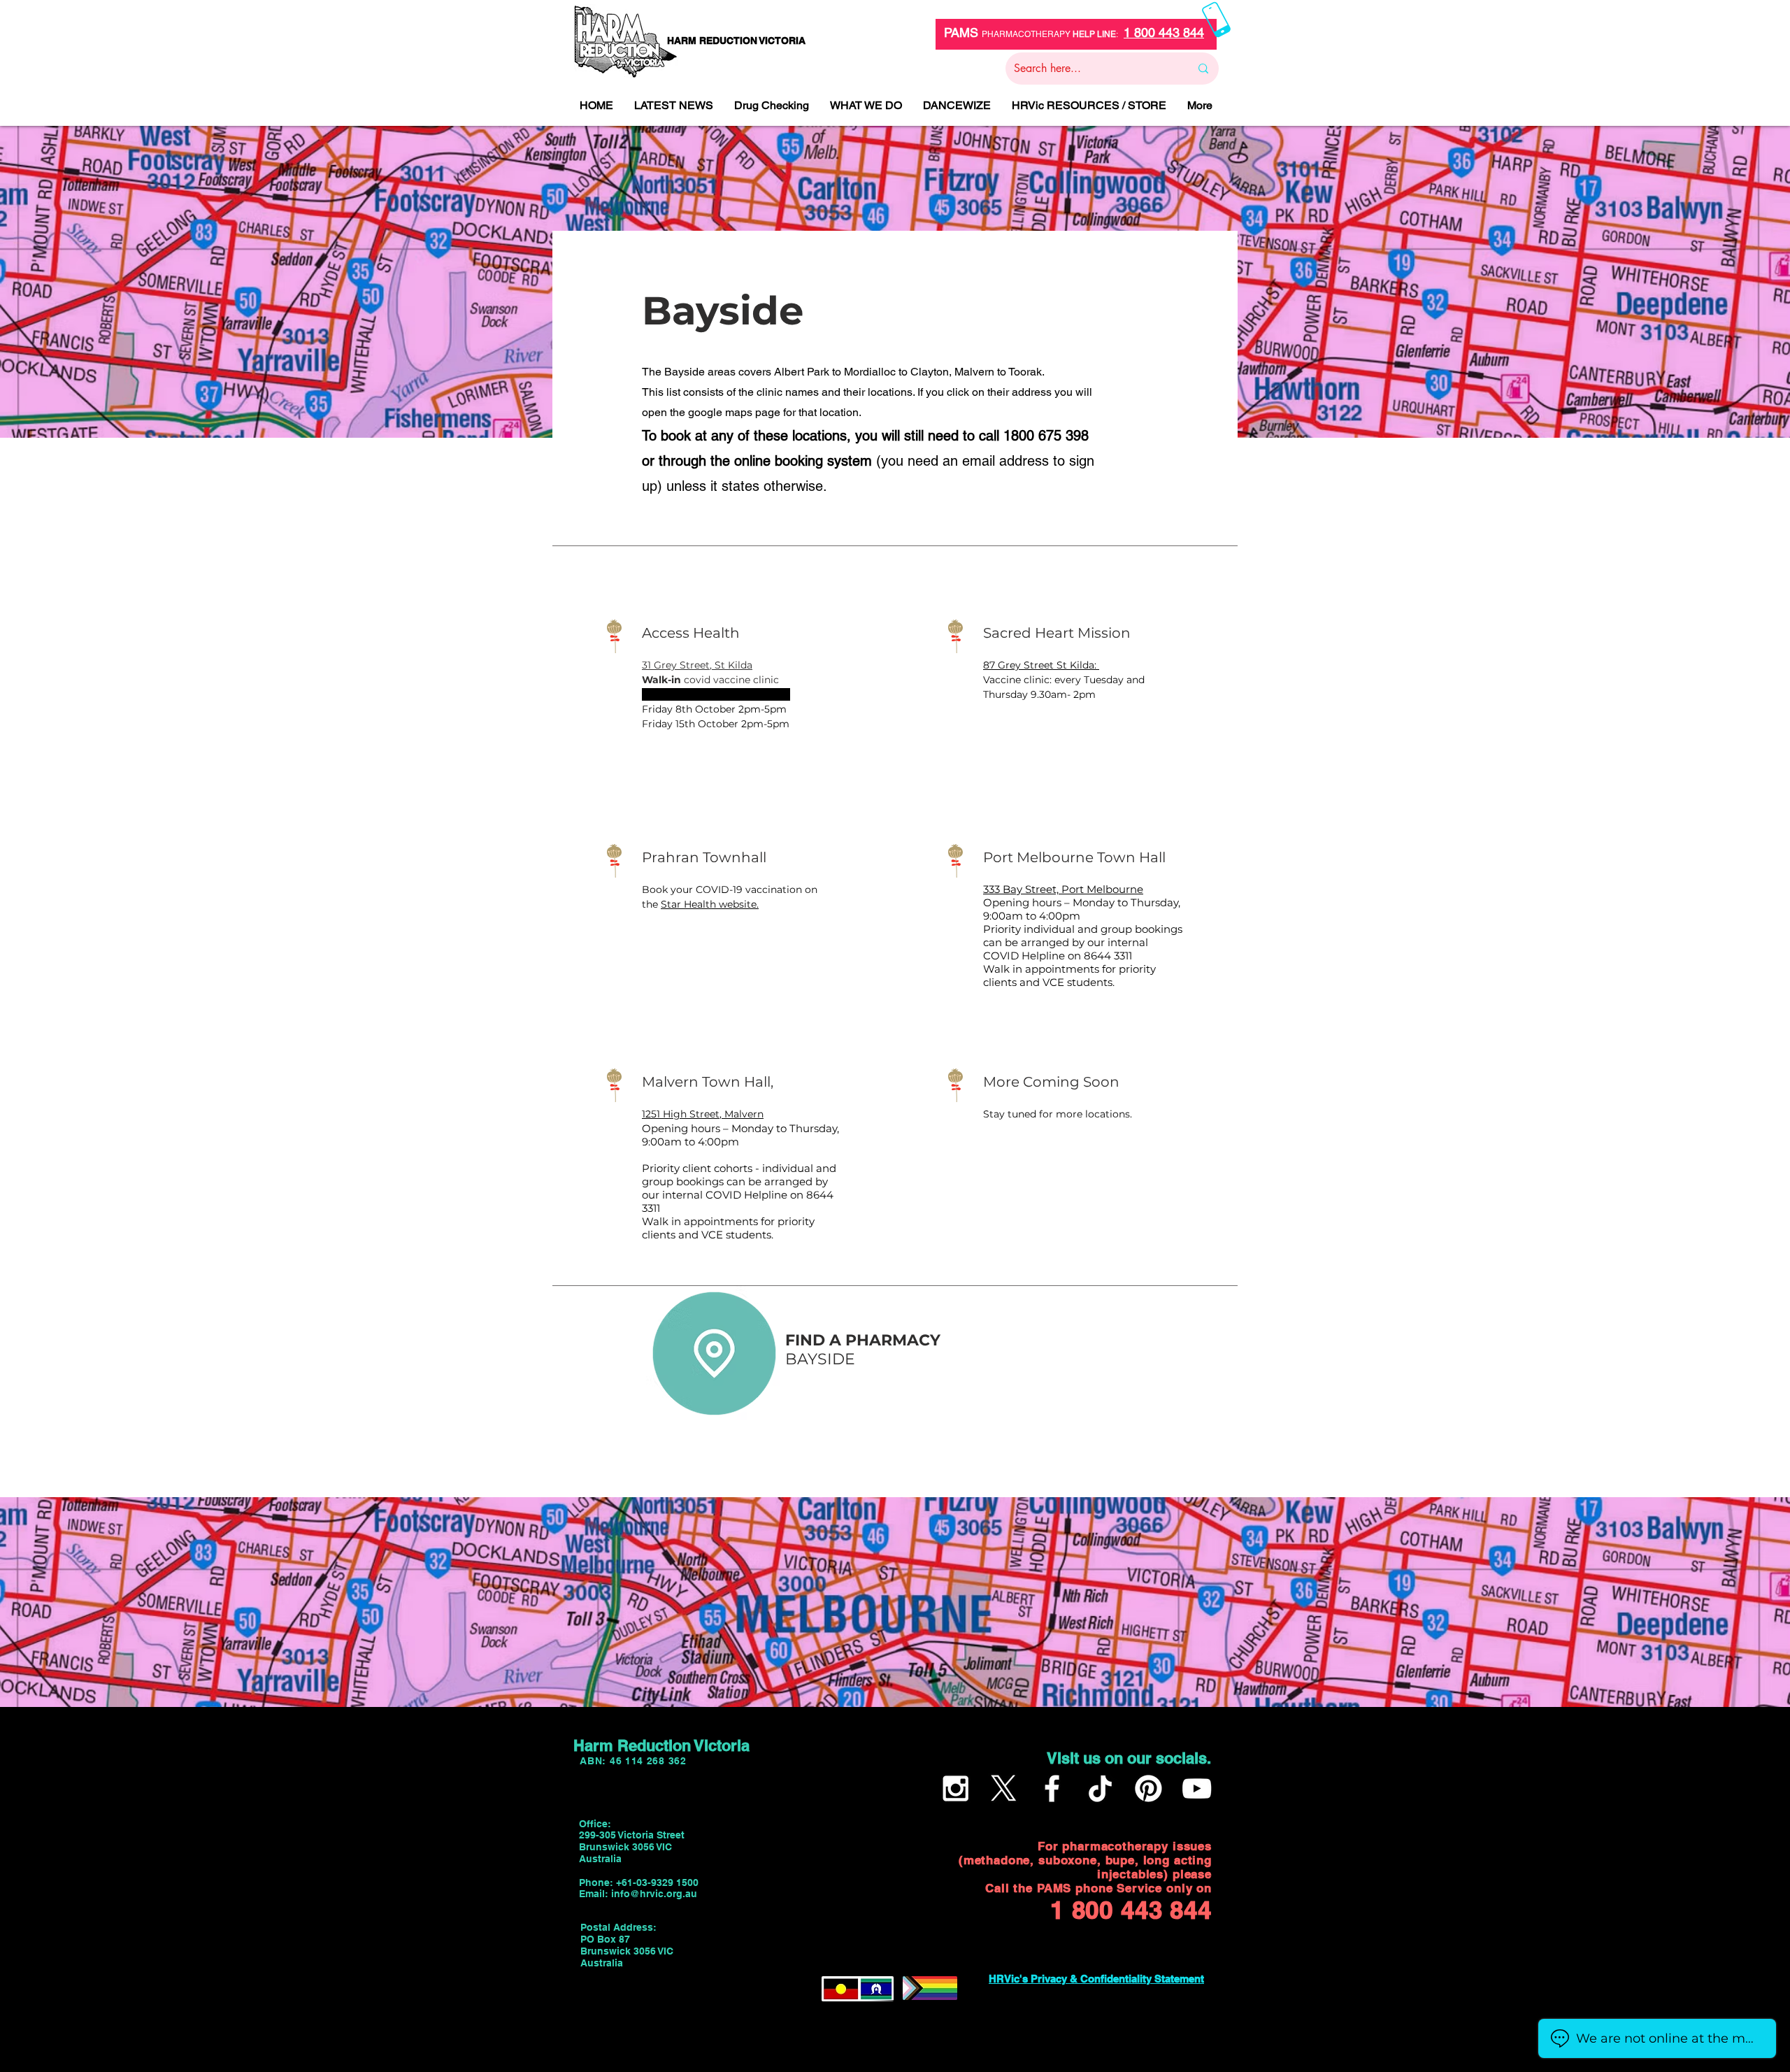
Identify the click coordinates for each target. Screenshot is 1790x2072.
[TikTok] (1100, 1788)
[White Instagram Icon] (955, 1788)
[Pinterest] (1148, 1788)
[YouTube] (1197, 1788)
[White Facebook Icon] (1052, 1788)
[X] (1004, 1788)
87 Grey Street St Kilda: (1041, 665)
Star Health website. (710, 904)
